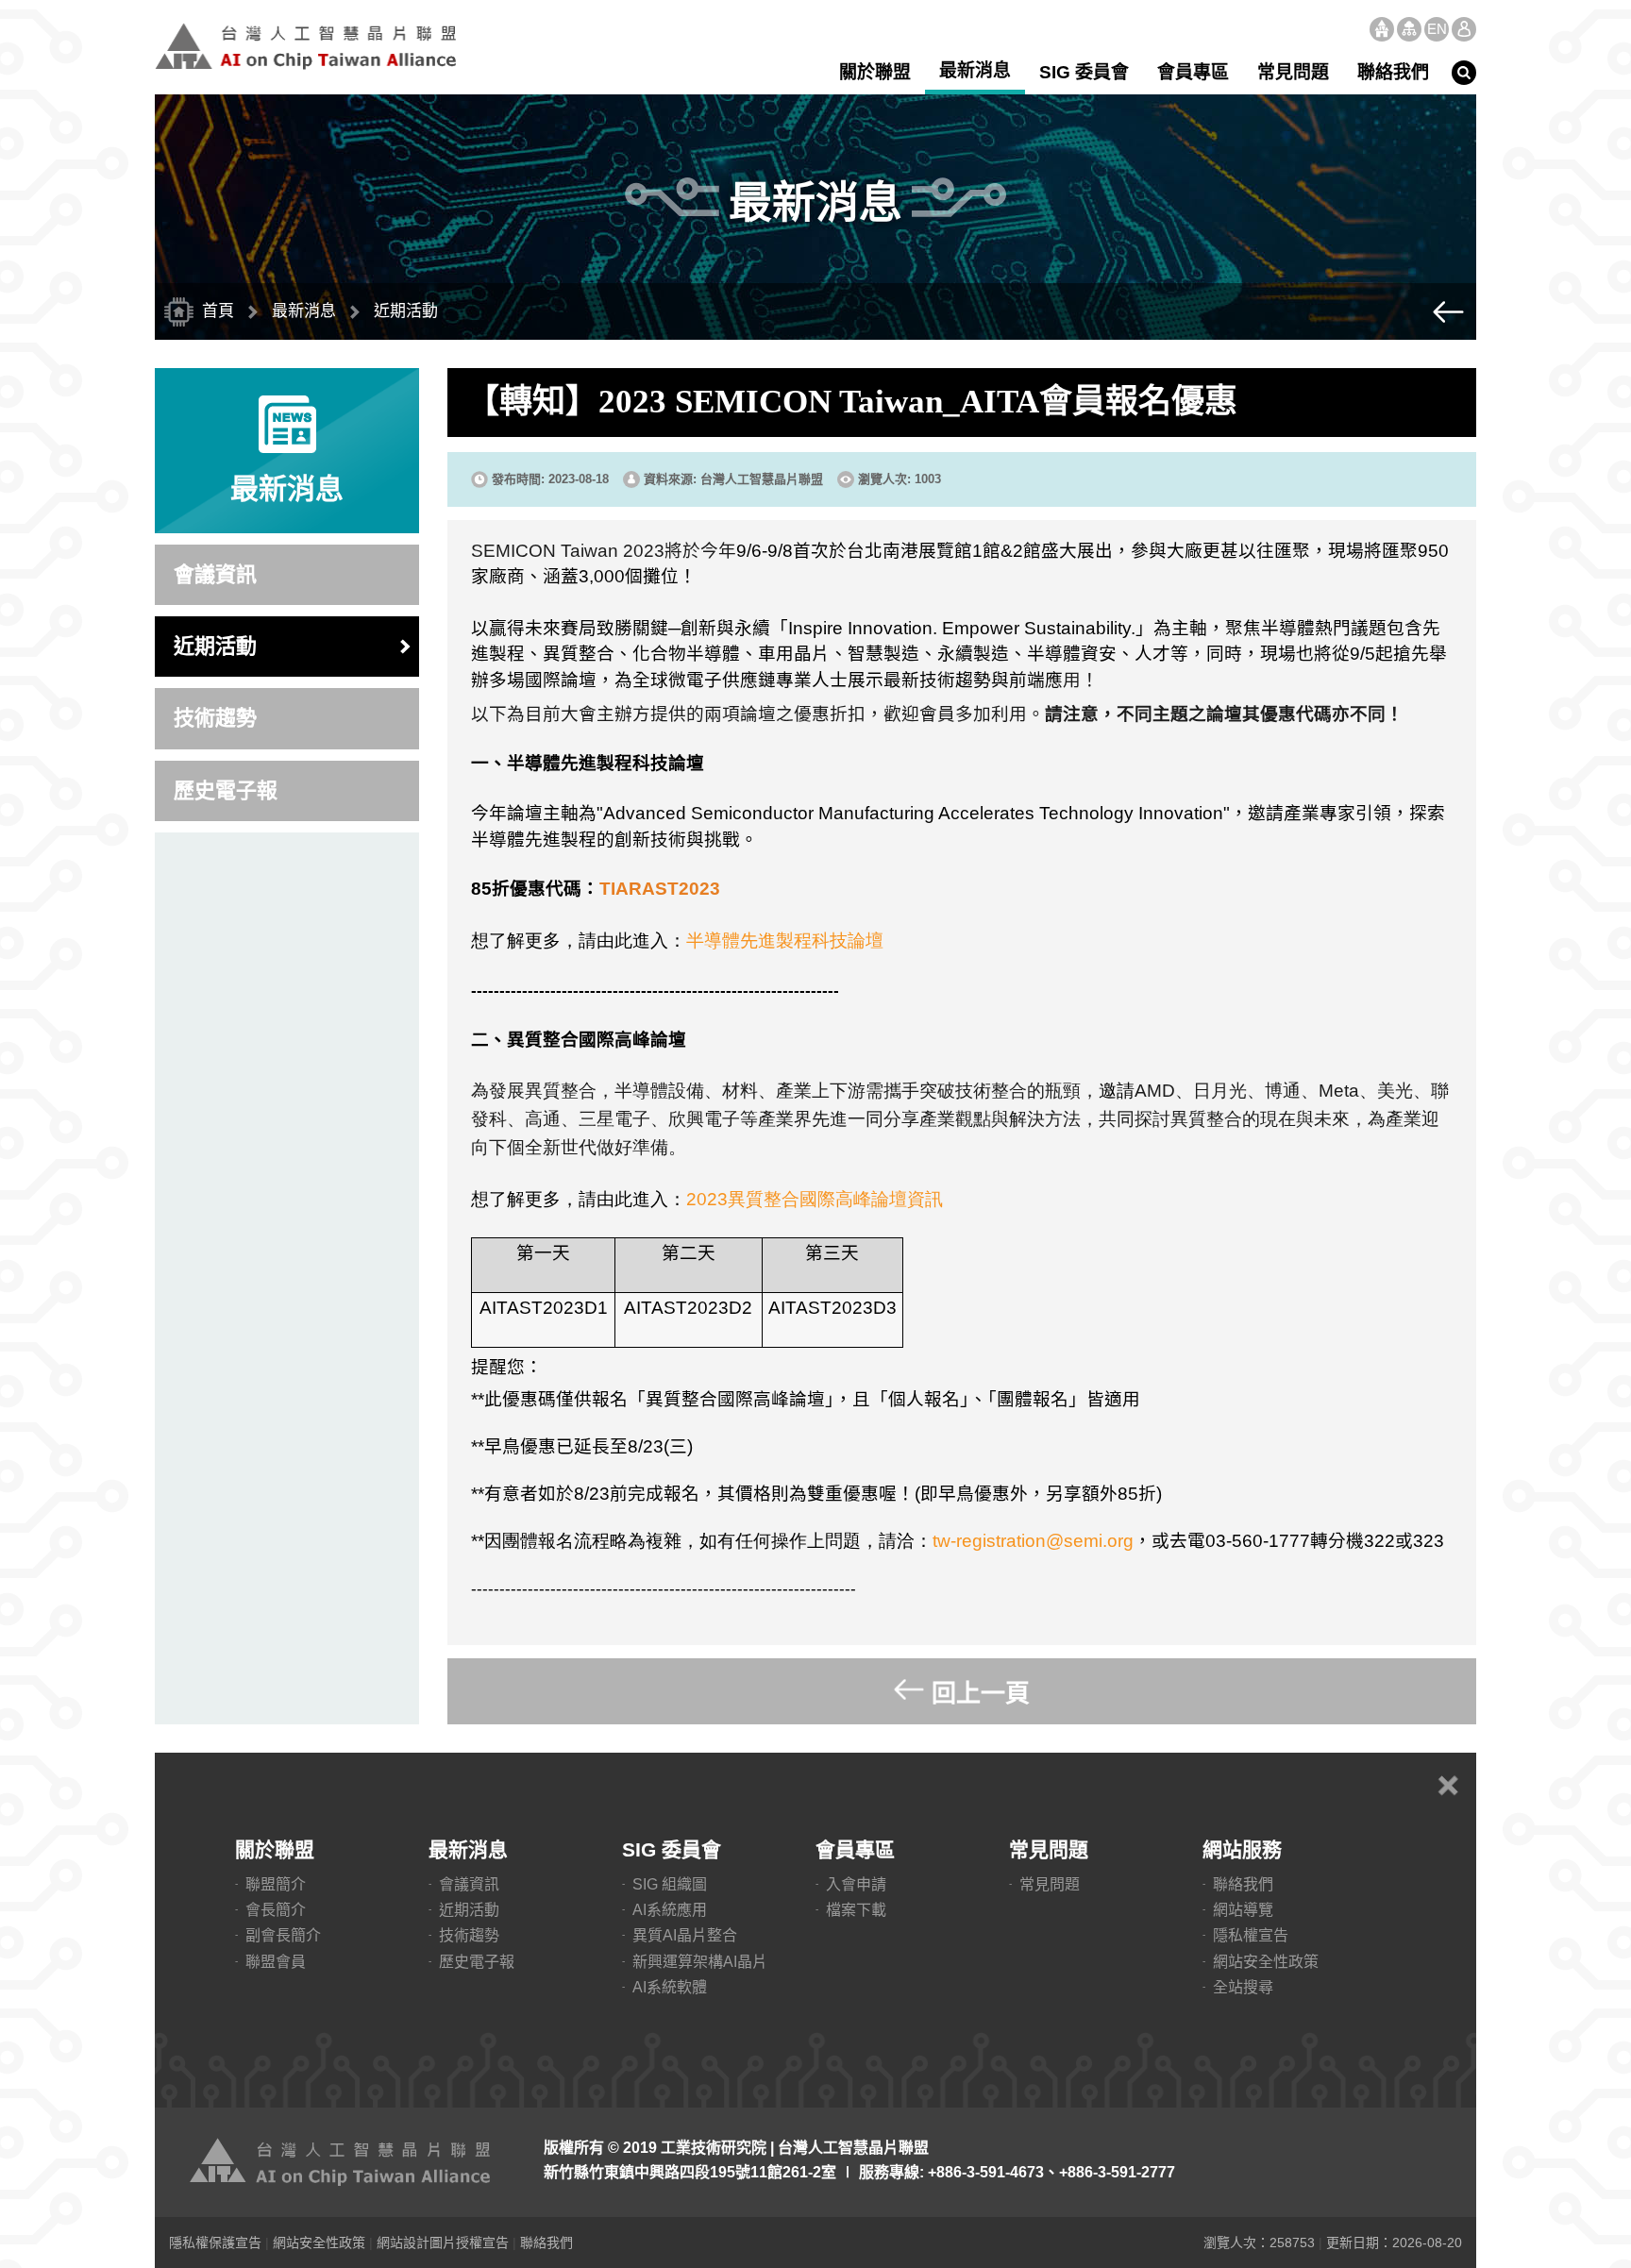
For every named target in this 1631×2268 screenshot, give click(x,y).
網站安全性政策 (1266, 1962)
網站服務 (1242, 1849)
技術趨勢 (215, 718)
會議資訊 (215, 574)
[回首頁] (344, 2162)
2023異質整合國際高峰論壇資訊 (815, 1199)
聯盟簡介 (276, 1884)
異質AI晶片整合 (685, 1935)
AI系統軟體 (670, 1987)
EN (1437, 29)
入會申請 (856, 1884)
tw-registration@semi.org (1033, 1541)
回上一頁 (981, 1693)
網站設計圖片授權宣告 (443, 2243)
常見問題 (1293, 72)
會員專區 (1193, 72)
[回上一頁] (1448, 311)
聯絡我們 (1393, 72)
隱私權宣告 (1251, 1935)
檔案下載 (856, 1910)
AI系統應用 (670, 1910)
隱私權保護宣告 (215, 2243)
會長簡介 (276, 1910)
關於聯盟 (875, 72)
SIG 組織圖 (670, 1884)
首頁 (1382, 29)
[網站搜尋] (1464, 73)
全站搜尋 (1243, 1987)
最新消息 (975, 70)
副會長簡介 (283, 1935)
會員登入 (1464, 29)
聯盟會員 (276, 1962)
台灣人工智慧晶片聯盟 (306, 46)
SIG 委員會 (1084, 72)
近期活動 (215, 646)
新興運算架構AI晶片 (700, 1962)
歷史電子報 (226, 790)
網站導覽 (1409, 29)
